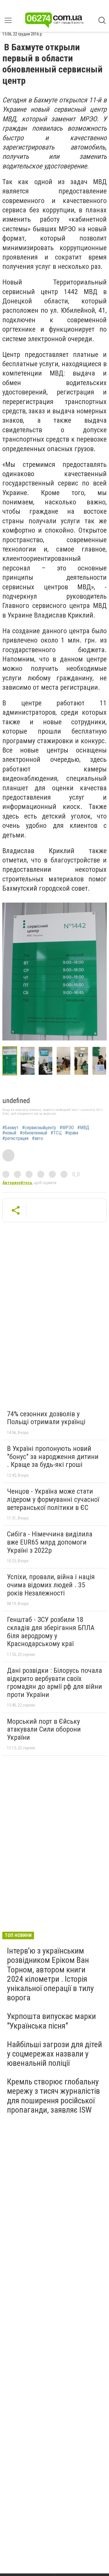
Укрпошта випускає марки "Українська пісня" (51, 2021)
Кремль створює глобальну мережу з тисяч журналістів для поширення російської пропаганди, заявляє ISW (53, 2096)
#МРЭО (67, 1128)
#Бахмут (10, 1128)
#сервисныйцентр (39, 1128)
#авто (37, 1138)
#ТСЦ (56, 1133)
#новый (9, 1133)
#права (72, 1133)
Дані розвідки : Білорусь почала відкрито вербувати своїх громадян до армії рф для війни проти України (54, 1683)
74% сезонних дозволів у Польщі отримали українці (46, 1418)
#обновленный (33, 1133)
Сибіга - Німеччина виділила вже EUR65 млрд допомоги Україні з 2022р (50, 1542)
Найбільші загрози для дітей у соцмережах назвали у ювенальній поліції (54, 2054)
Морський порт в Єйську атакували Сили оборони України (44, 1729)
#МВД (83, 1128)
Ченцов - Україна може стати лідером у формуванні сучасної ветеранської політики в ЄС (53, 1499)
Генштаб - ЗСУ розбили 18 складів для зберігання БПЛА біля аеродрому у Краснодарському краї (51, 1632)
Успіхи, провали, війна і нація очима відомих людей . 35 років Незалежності (51, 1585)
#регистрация (15, 1138)
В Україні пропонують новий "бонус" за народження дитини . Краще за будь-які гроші (53, 1457)
